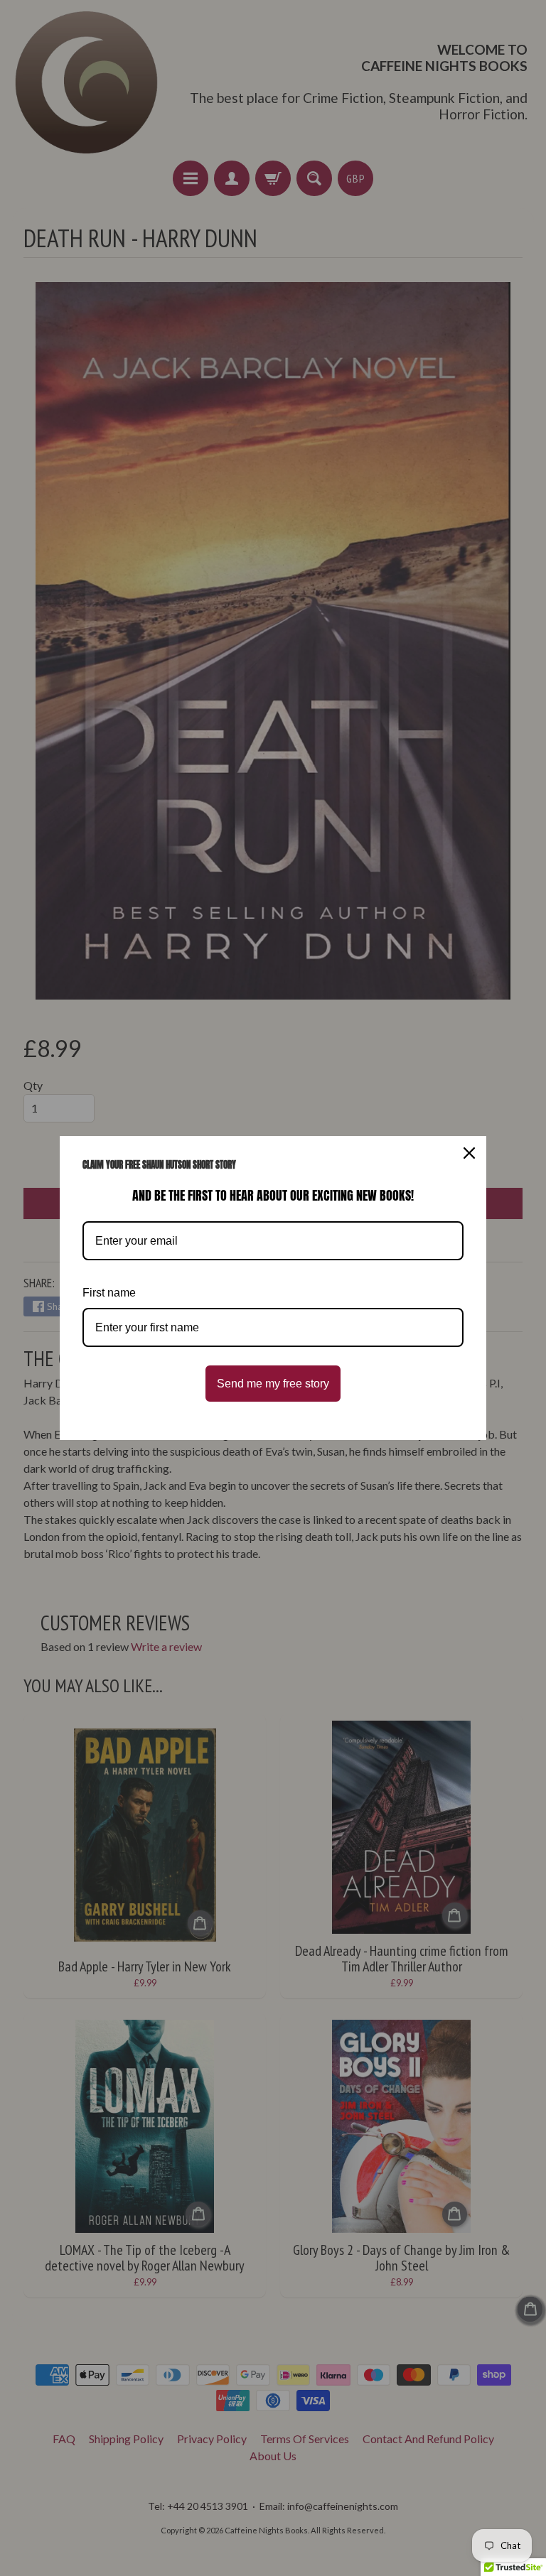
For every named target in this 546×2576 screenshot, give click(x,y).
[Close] (469, 1153)
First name (109, 1293)
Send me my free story (273, 1384)
